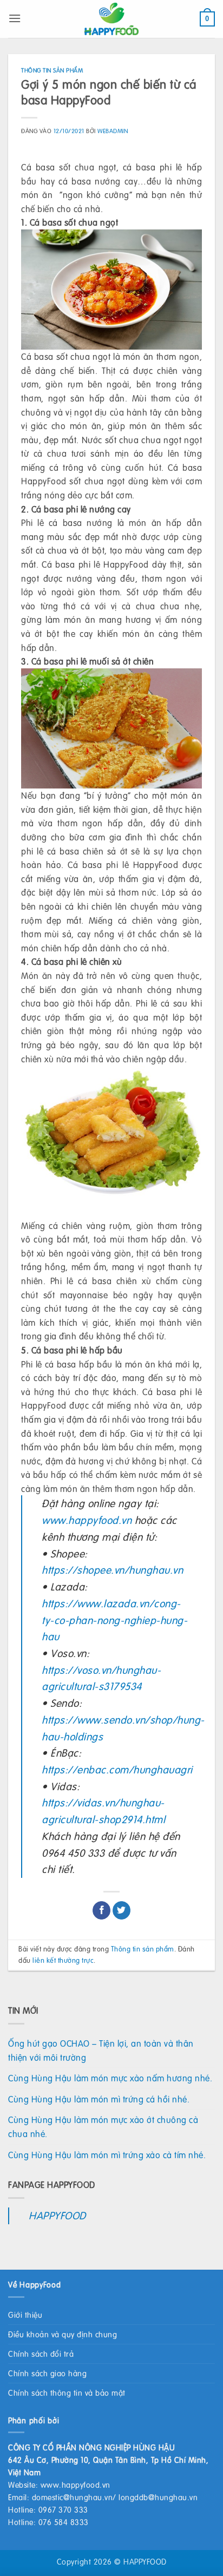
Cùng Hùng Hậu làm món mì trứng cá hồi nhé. (99, 2099)
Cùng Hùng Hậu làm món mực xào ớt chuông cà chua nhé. (103, 2127)
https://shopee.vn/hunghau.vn (112, 1570)
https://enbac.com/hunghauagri (117, 1769)
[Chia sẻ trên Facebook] (101, 1910)
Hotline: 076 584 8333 (48, 2522)
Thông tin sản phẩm (52, 70)
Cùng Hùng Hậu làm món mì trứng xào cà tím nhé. (107, 2155)
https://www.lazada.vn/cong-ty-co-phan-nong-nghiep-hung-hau (114, 1620)
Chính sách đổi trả (41, 2354)
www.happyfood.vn (87, 1520)
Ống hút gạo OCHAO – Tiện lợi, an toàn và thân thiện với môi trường (101, 2050)
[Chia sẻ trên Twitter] (122, 1910)
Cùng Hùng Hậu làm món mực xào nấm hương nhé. (110, 2078)
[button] (15, 18)
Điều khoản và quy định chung (63, 2334)
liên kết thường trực (63, 1960)
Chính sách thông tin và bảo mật (67, 2393)
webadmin (113, 131)
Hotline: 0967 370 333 (48, 2509)
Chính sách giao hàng (47, 2373)
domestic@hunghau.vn (73, 2497)
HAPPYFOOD (57, 2215)
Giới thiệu (25, 2315)
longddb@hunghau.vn (158, 2497)
